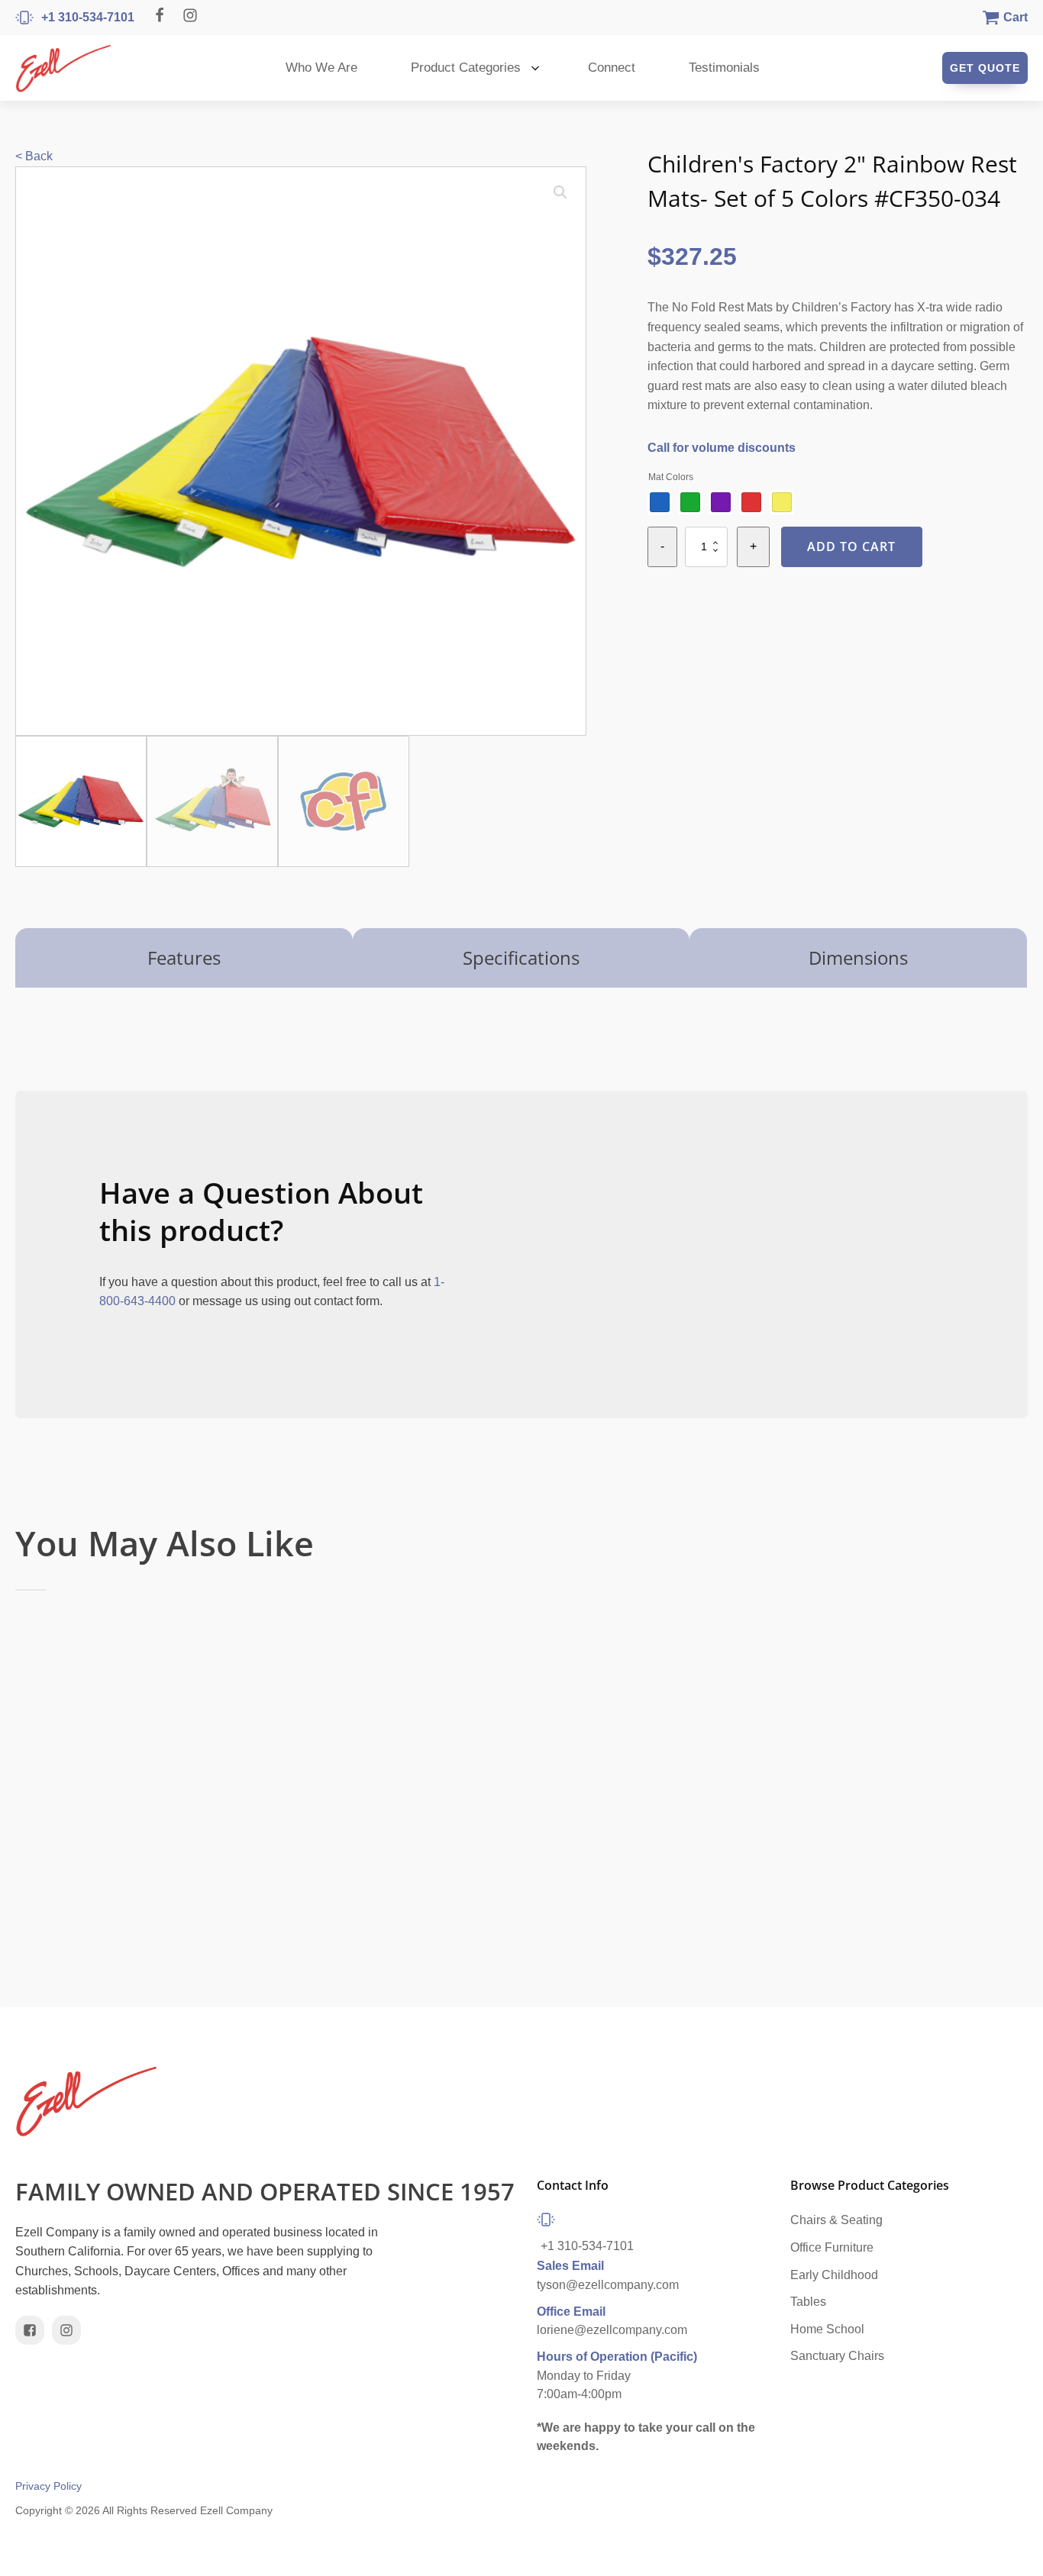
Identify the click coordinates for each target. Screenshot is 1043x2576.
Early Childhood (834, 2275)
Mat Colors (671, 477)
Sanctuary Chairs (837, 2356)
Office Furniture (832, 2247)
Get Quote (985, 68)
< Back (34, 156)
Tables (808, 2302)
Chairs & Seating (836, 2220)
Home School (827, 2329)
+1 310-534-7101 (587, 2246)
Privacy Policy (48, 2486)
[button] (560, 192)
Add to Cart (851, 546)
